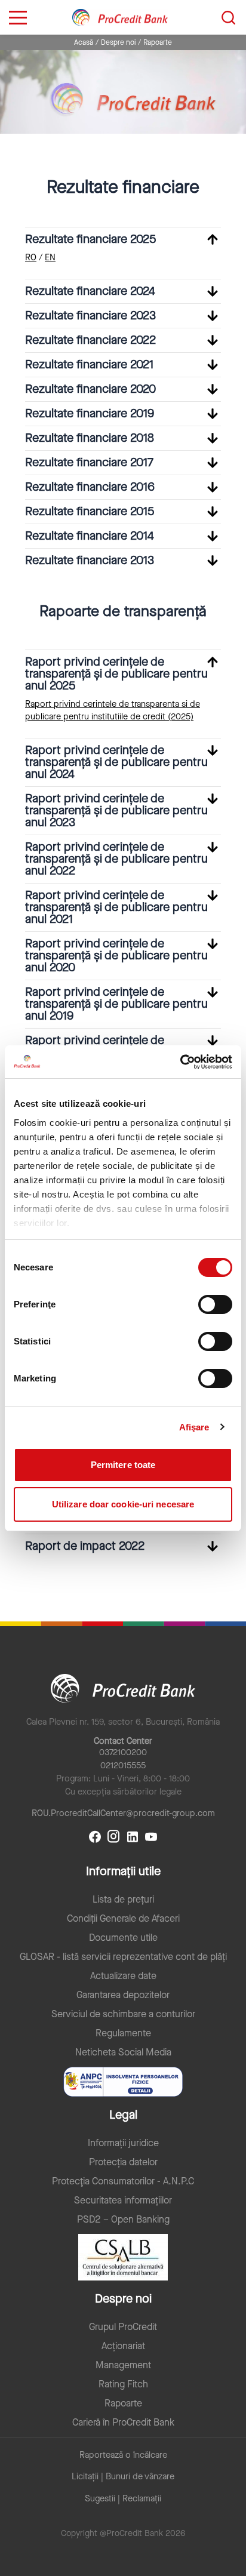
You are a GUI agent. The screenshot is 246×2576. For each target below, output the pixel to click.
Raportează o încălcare (123, 2455)
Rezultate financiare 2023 (90, 316)
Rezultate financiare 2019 (90, 413)
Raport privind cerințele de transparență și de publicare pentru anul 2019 (116, 1004)
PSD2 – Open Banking (123, 2220)
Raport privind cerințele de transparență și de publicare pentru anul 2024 (116, 762)
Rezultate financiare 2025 (90, 239)
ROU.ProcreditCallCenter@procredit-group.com (123, 1813)
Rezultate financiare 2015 (90, 511)
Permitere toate (123, 1465)
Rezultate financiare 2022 (90, 340)
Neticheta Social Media (123, 2052)
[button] (123, 239)
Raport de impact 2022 (85, 1546)
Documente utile (123, 1938)
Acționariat (123, 2346)
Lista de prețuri (123, 1900)
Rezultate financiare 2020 (90, 389)
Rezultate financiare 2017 (89, 462)
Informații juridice (123, 2143)
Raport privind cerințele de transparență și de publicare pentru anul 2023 (116, 810)
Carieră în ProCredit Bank (123, 2423)
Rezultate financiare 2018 (90, 438)
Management (123, 2365)
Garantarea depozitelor (123, 1995)
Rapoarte (123, 2403)
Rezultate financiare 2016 (90, 487)
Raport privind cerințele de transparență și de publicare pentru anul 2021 (116, 907)
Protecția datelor (123, 2162)
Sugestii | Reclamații (123, 2499)
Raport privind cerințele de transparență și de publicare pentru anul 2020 (116, 955)
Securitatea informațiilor (123, 2200)
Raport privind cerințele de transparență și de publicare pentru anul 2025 (116, 674)
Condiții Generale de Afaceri (123, 1919)
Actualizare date (123, 1976)
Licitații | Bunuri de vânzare (123, 2477)
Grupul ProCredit (123, 2327)
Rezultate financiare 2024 (90, 291)
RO (31, 258)
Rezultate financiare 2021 (89, 364)
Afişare (194, 1427)
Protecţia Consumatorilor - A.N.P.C (123, 2181)
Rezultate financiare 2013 (90, 560)
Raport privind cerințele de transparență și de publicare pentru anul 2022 (116, 859)
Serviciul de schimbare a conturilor (123, 2014)
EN (50, 258)
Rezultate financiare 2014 (90, 536)
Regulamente (123, 2033)
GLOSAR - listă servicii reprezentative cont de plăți (123, 1957)
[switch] (215, 1304)
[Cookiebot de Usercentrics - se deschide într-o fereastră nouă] (180, 1062)
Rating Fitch (123, 2384)
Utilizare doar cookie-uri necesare (123, 1504)
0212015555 (123, 1766)
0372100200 (123, 1752)
